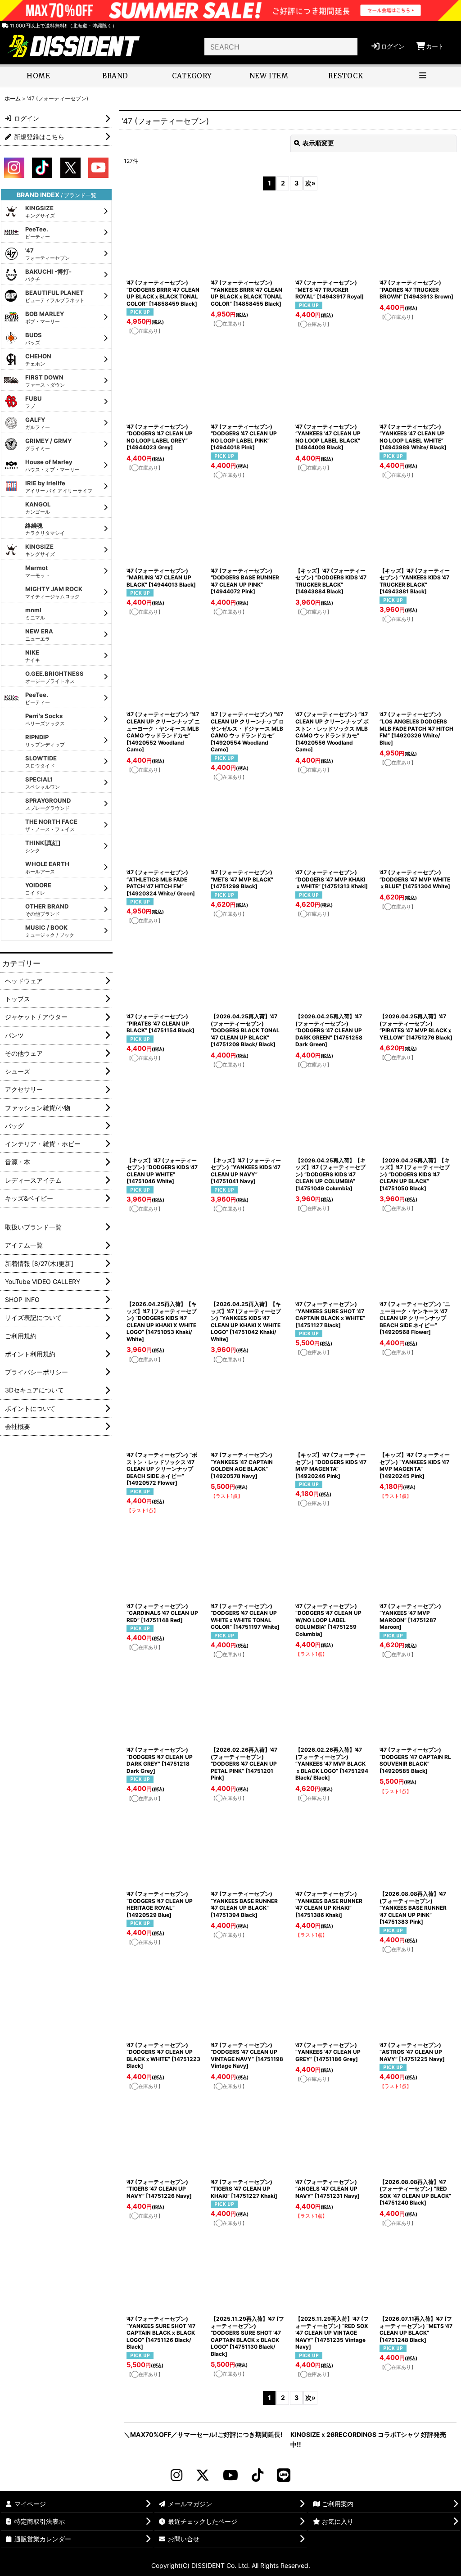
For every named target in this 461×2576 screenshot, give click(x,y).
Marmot (38, 571)
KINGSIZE (40, 212)
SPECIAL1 (43, 783)
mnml (35, 614)
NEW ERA (39, 635)
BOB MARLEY (45, 317)
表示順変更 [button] (318, 143)
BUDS (34, 339)
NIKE (33, 656)
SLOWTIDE (41, 762)
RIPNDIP (45, 741)
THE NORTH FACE (51, 825)
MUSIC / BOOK (50, 931)
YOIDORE (38, 889)
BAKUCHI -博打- (48, 275)
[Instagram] (176, 2475)
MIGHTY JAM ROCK (54, 592)
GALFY (38, 423)
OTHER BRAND (47, 910)
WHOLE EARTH (47, 868)
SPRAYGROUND (48, 804)
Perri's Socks (45, 719)
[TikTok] (258, 2475)
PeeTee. (38, 233)
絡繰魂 (45, 529)
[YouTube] (230, 2475)
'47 (47, 254)
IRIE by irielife (59, 487)
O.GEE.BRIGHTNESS (54, 677)
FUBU (34, 402)
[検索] (349, 47)
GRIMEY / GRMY (48, 444)
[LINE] (284, 2475)
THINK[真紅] (43, 846)
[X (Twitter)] (203, 2475)
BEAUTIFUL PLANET (55, 296)
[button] (423, 77)
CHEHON (38, 360)
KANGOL (38, 508)
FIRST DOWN (45, 381)
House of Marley (52, 465)
